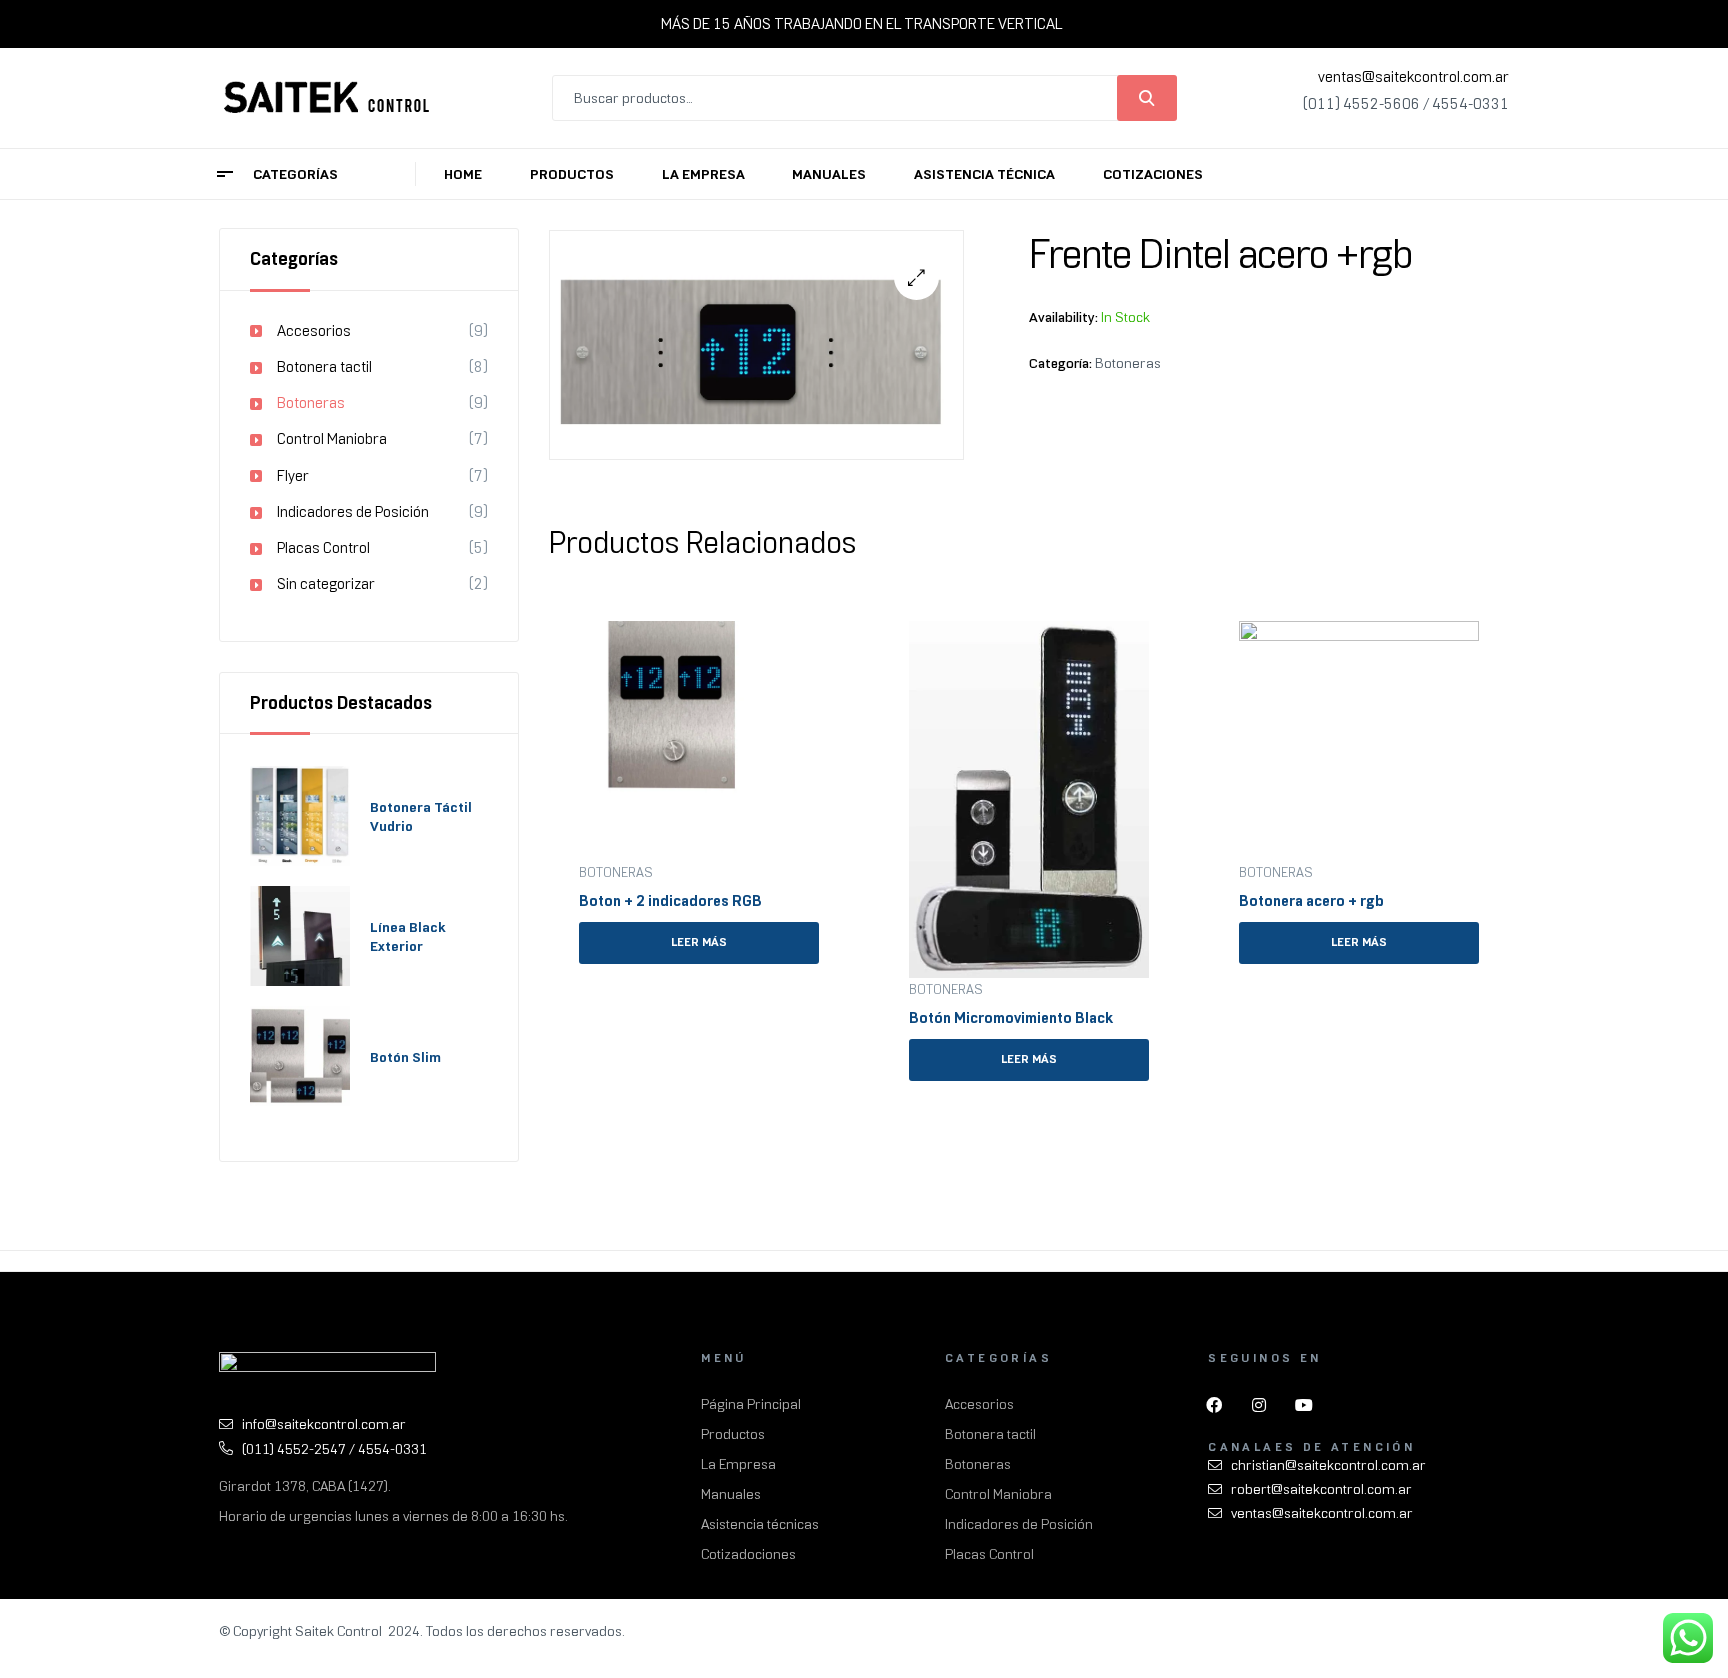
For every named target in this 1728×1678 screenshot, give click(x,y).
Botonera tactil (324, 367)
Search (1147, 98)
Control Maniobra (332, 439)
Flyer (293, 476)
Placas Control (323, 548)
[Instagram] (1259, 1405)
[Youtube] (1304, 1405)
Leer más (699, 942)
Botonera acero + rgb (1311, 901)
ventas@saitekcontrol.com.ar (1413, 77)
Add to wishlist (811, 629)
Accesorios (314, 331)
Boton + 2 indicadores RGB (670, 901)
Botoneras (1128, 363)
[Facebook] (1214, 1405)
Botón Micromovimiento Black (1011, 1018)
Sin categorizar (326, 584)
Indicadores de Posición (353, 512)
